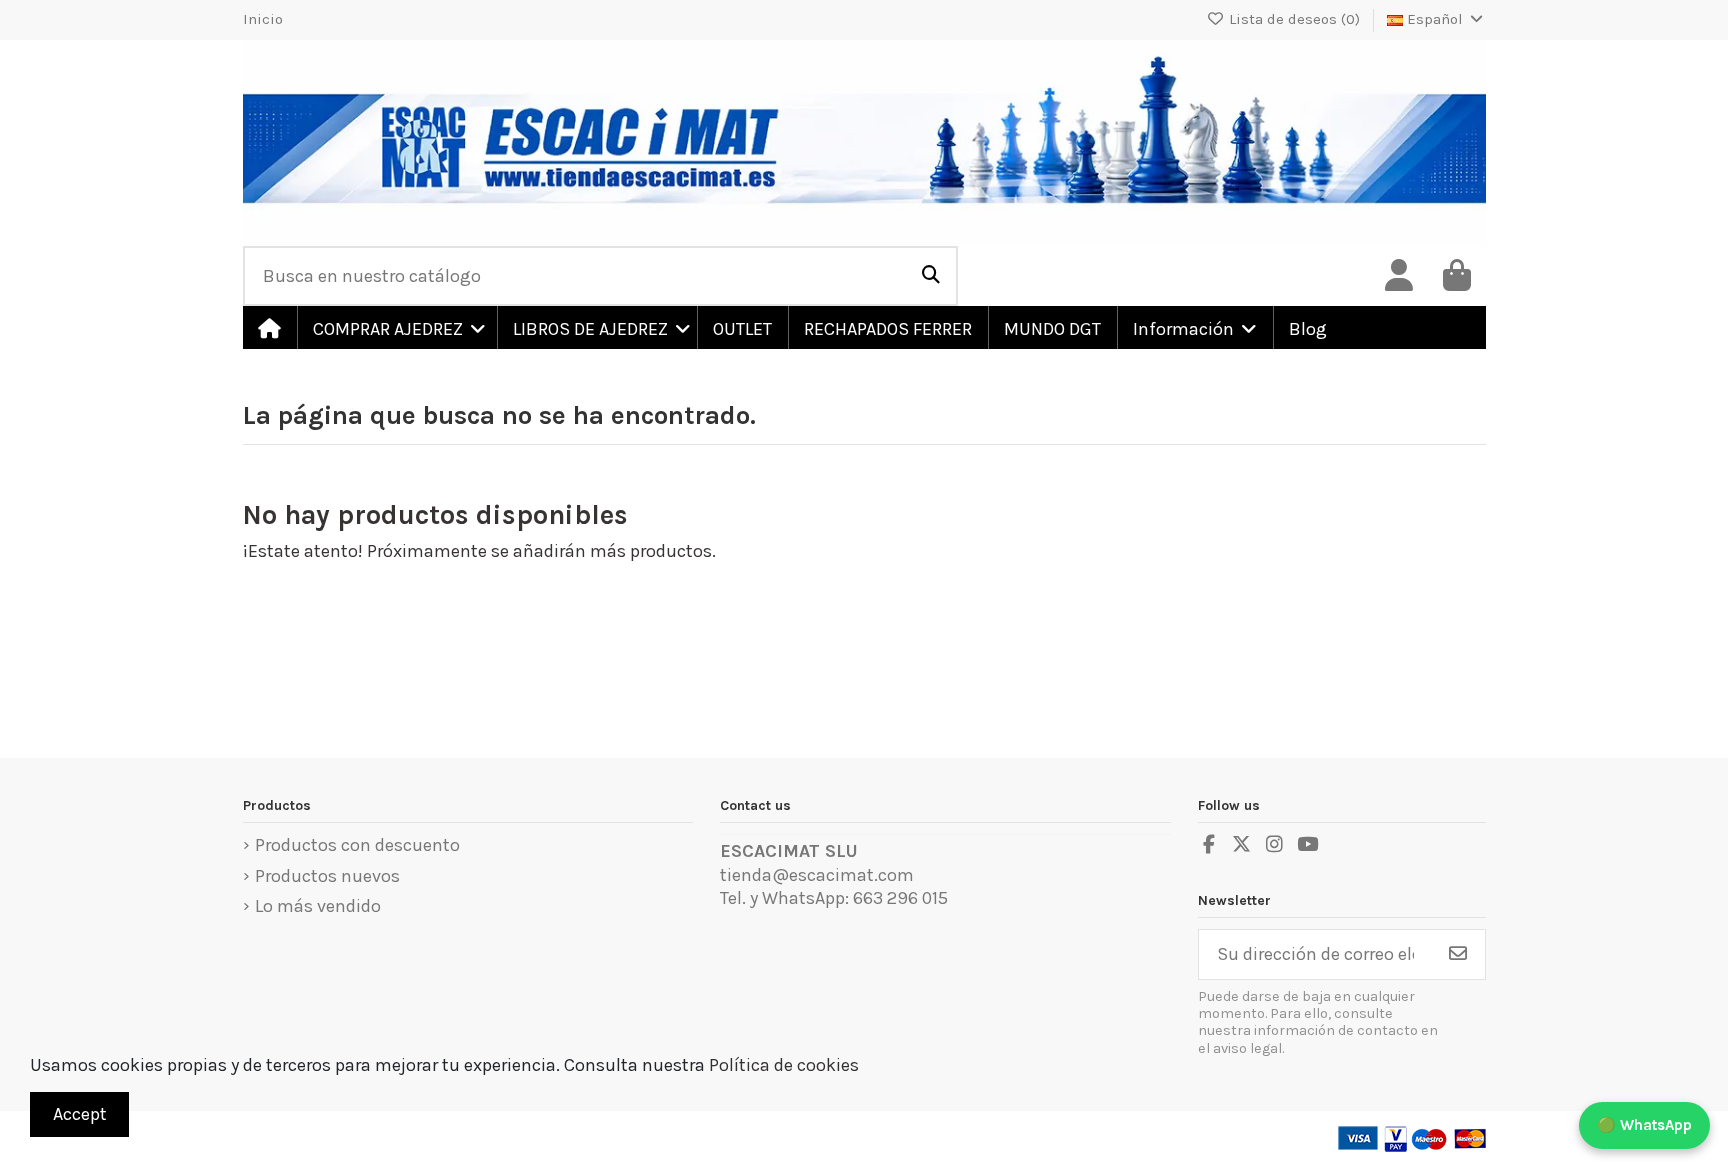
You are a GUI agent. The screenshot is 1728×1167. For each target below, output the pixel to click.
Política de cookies (784, 1065)
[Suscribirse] (1458, 954)
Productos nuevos (327, 876)
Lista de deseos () (1294, 19)
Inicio (263, 19)
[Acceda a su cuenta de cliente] (1399, 276)
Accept (80, 1114)
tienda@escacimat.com (817, 875)
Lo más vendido (318, 906)
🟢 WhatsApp (1644, 1125)
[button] (396, 327)
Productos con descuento (357, 845)
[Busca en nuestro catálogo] (931, 276)
